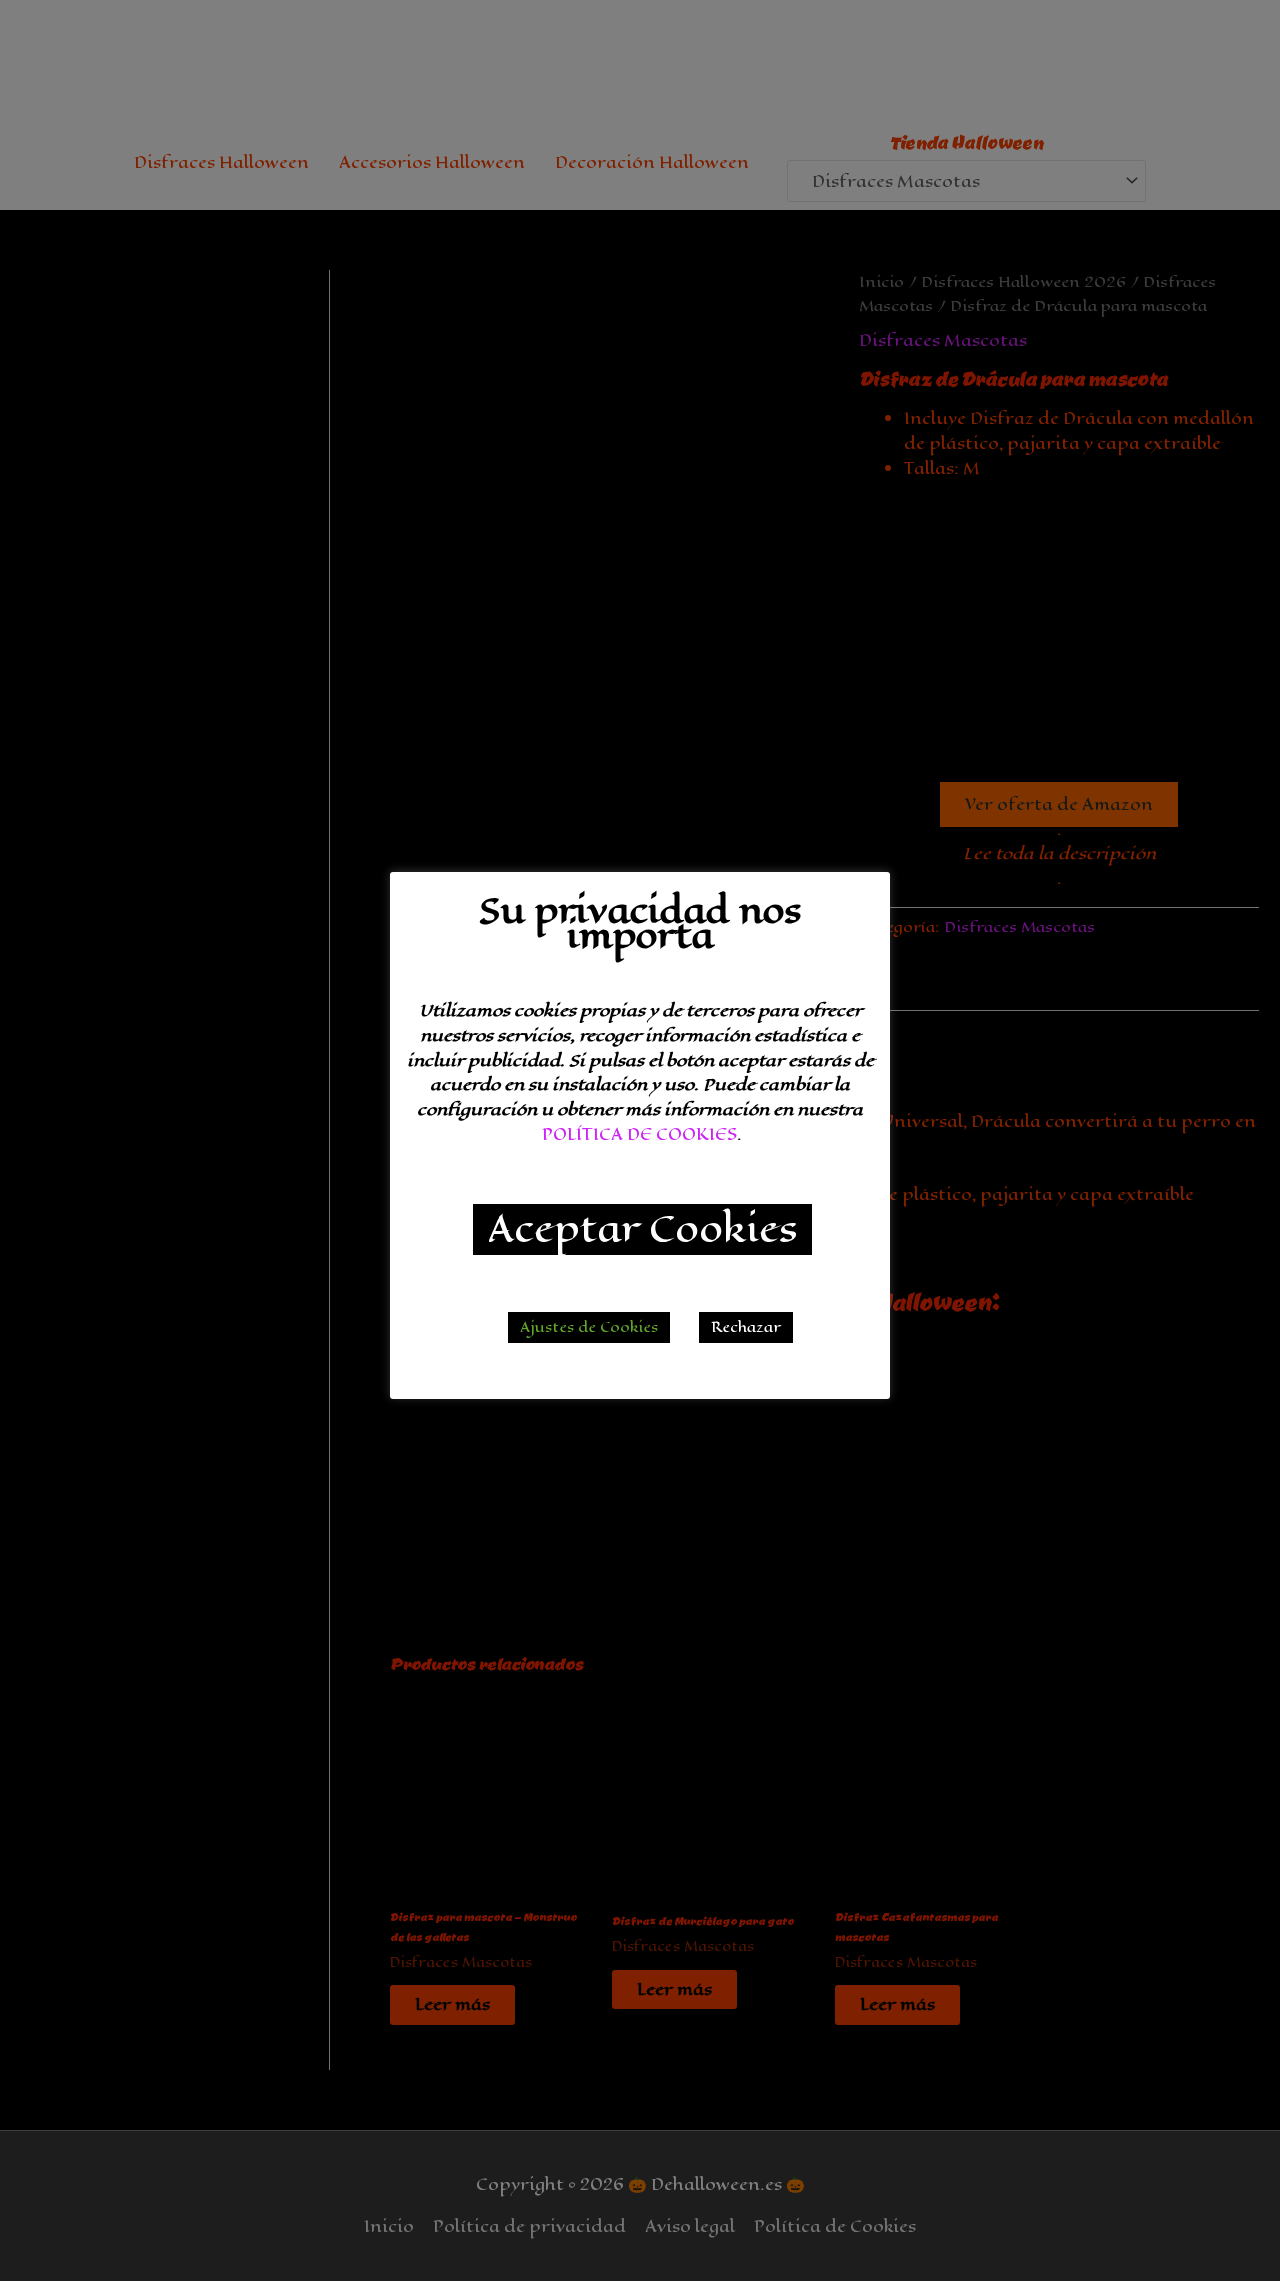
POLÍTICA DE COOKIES (639, 1134)
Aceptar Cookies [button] (642, 1229)
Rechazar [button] (746, 1327)
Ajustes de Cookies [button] (589, 1327)
